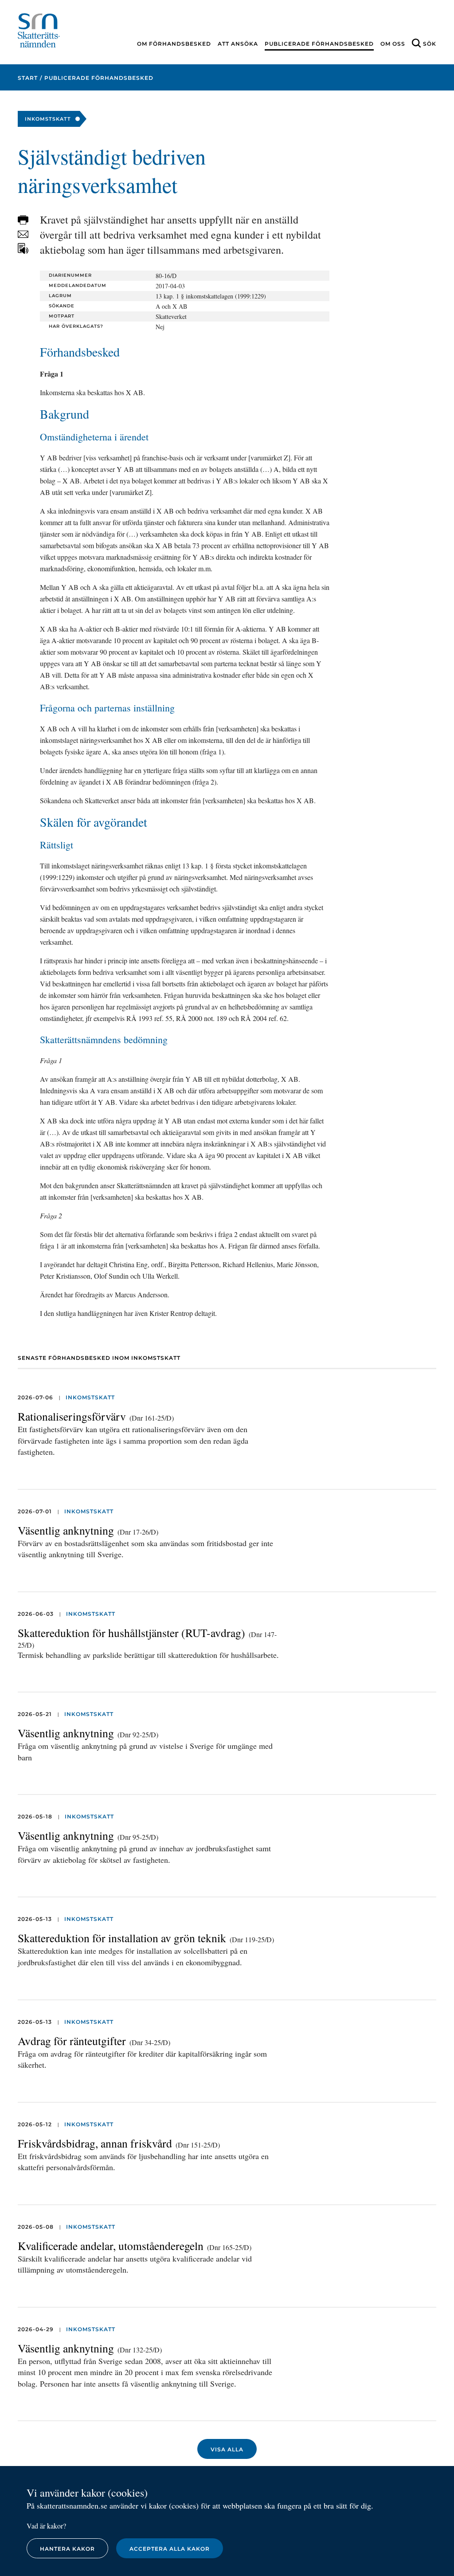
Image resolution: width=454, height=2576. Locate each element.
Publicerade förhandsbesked (319, 44)
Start (28, 78)
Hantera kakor (67, 2549)
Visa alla (227, 2449)
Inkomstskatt (90, 1397)
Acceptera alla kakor (170, 2549)
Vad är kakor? (46, 2526)
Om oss (393, 44)
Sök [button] (430, 44)
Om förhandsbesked (174, 44)
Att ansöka (238, 44)
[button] (23, 220)
